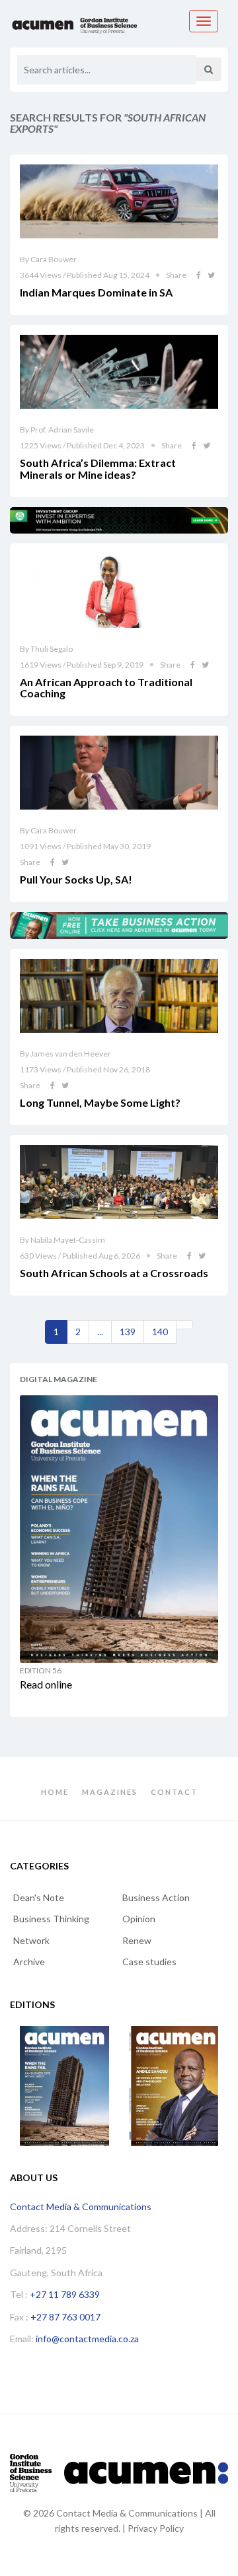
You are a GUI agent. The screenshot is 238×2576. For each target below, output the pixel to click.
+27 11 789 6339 (65, 2294)
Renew (137, 1940)
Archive (29, 1962)
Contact (174, 1792)
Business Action (156, 1897)
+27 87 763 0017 (65, 2317)
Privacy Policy (156, 2528)
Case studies (149, 1962)
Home (55, 1792)
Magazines (110, 1792)
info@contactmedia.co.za (87, 2339)
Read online (46, 1684)
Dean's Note (39, 1897)
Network (31, 1940)
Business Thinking (51, 1919)
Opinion (139, 1919)
